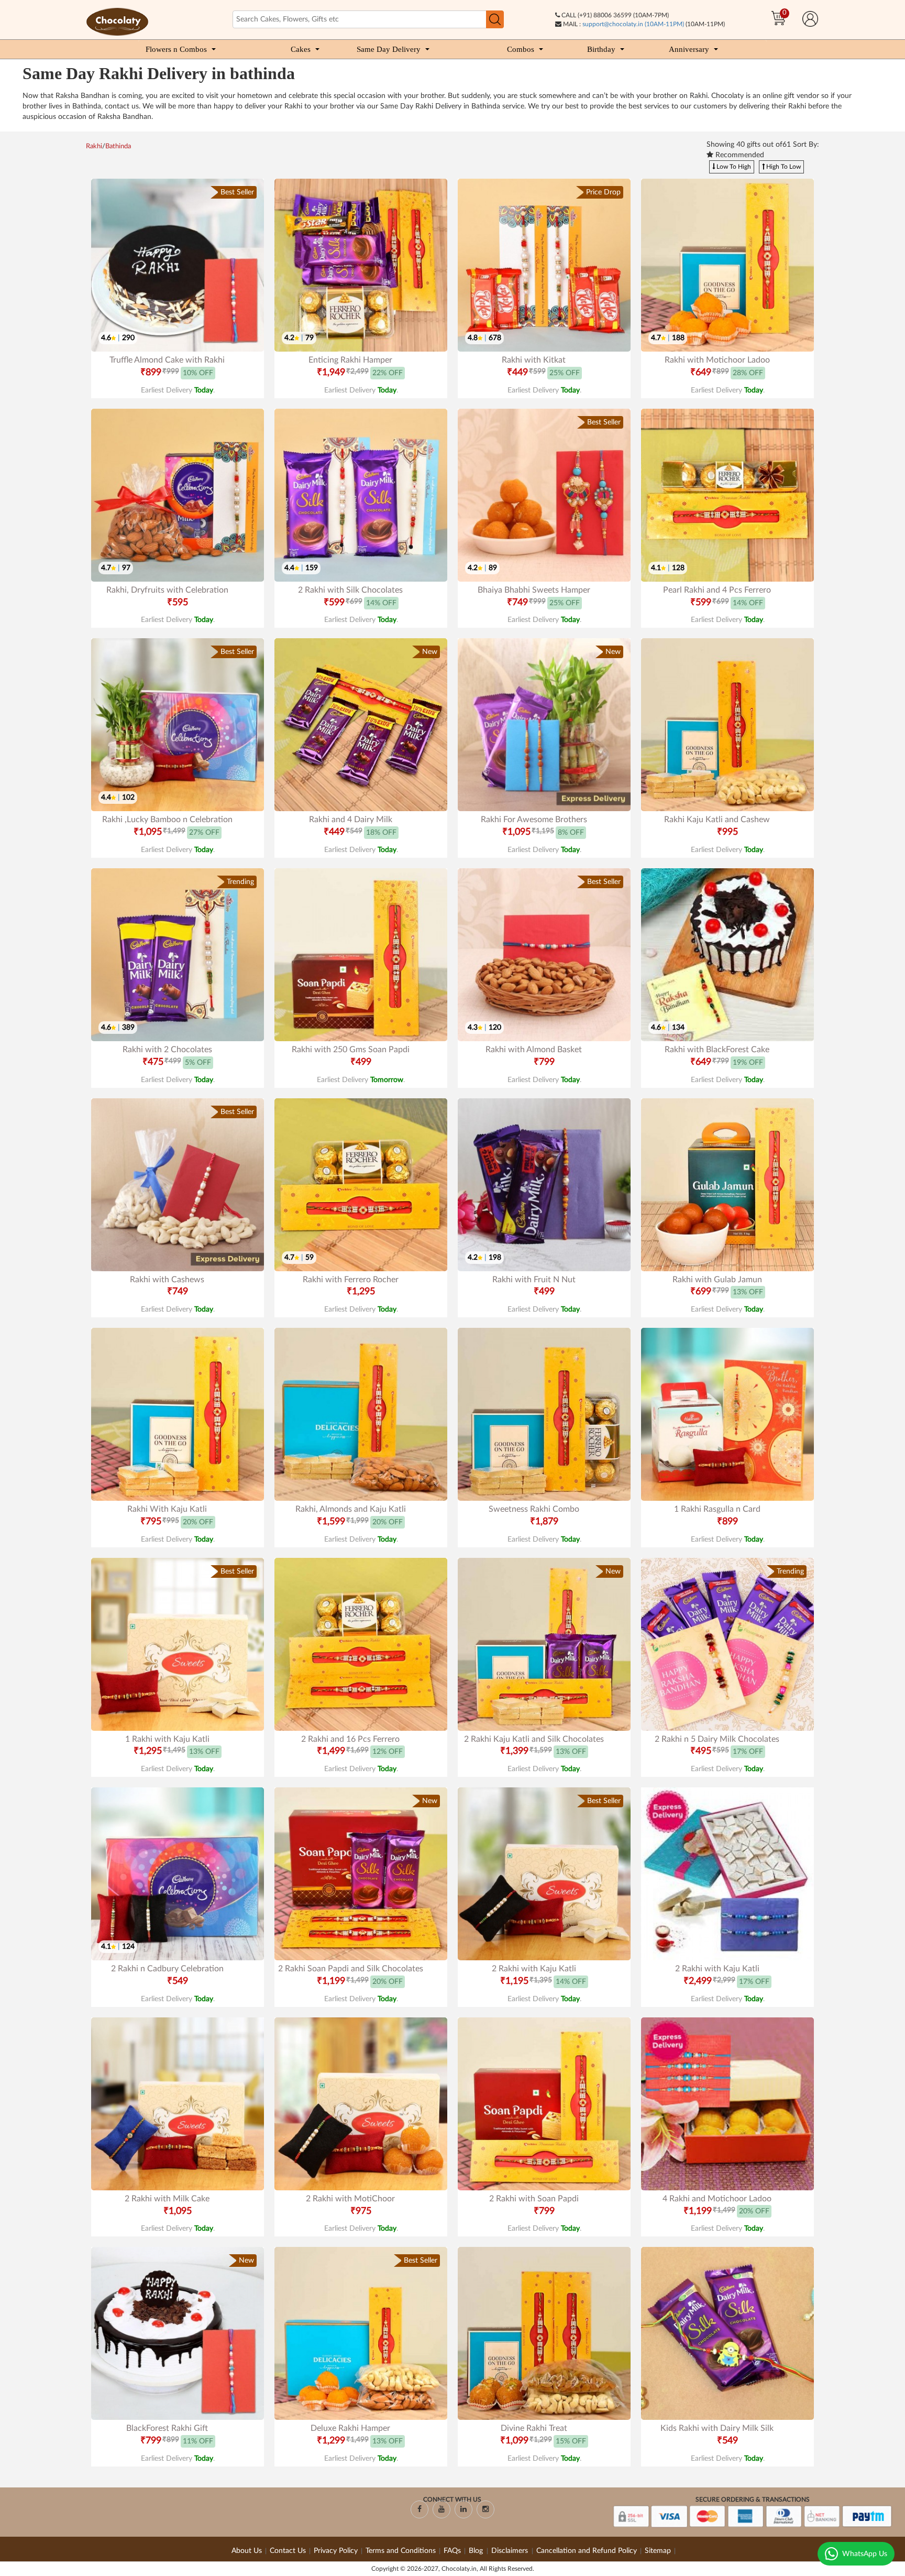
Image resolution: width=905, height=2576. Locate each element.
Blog (477, 2551)
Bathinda (118, 146)
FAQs (452, 2551)
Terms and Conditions (401, 2551)
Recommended (739, 155)
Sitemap (658, 2551)
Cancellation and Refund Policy (587, 2551)
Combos (521, 49)
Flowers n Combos (176, 49)
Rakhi (94, 146)
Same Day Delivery (389, 49)
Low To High (733, 167)
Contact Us (288, 2551)
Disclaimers (511, 2551)
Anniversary (689, 49)
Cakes (301, 49)
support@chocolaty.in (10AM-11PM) (633, 24)
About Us (247, 2551)
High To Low (783, 167)
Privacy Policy (336, 2551)
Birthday (601, 49)
